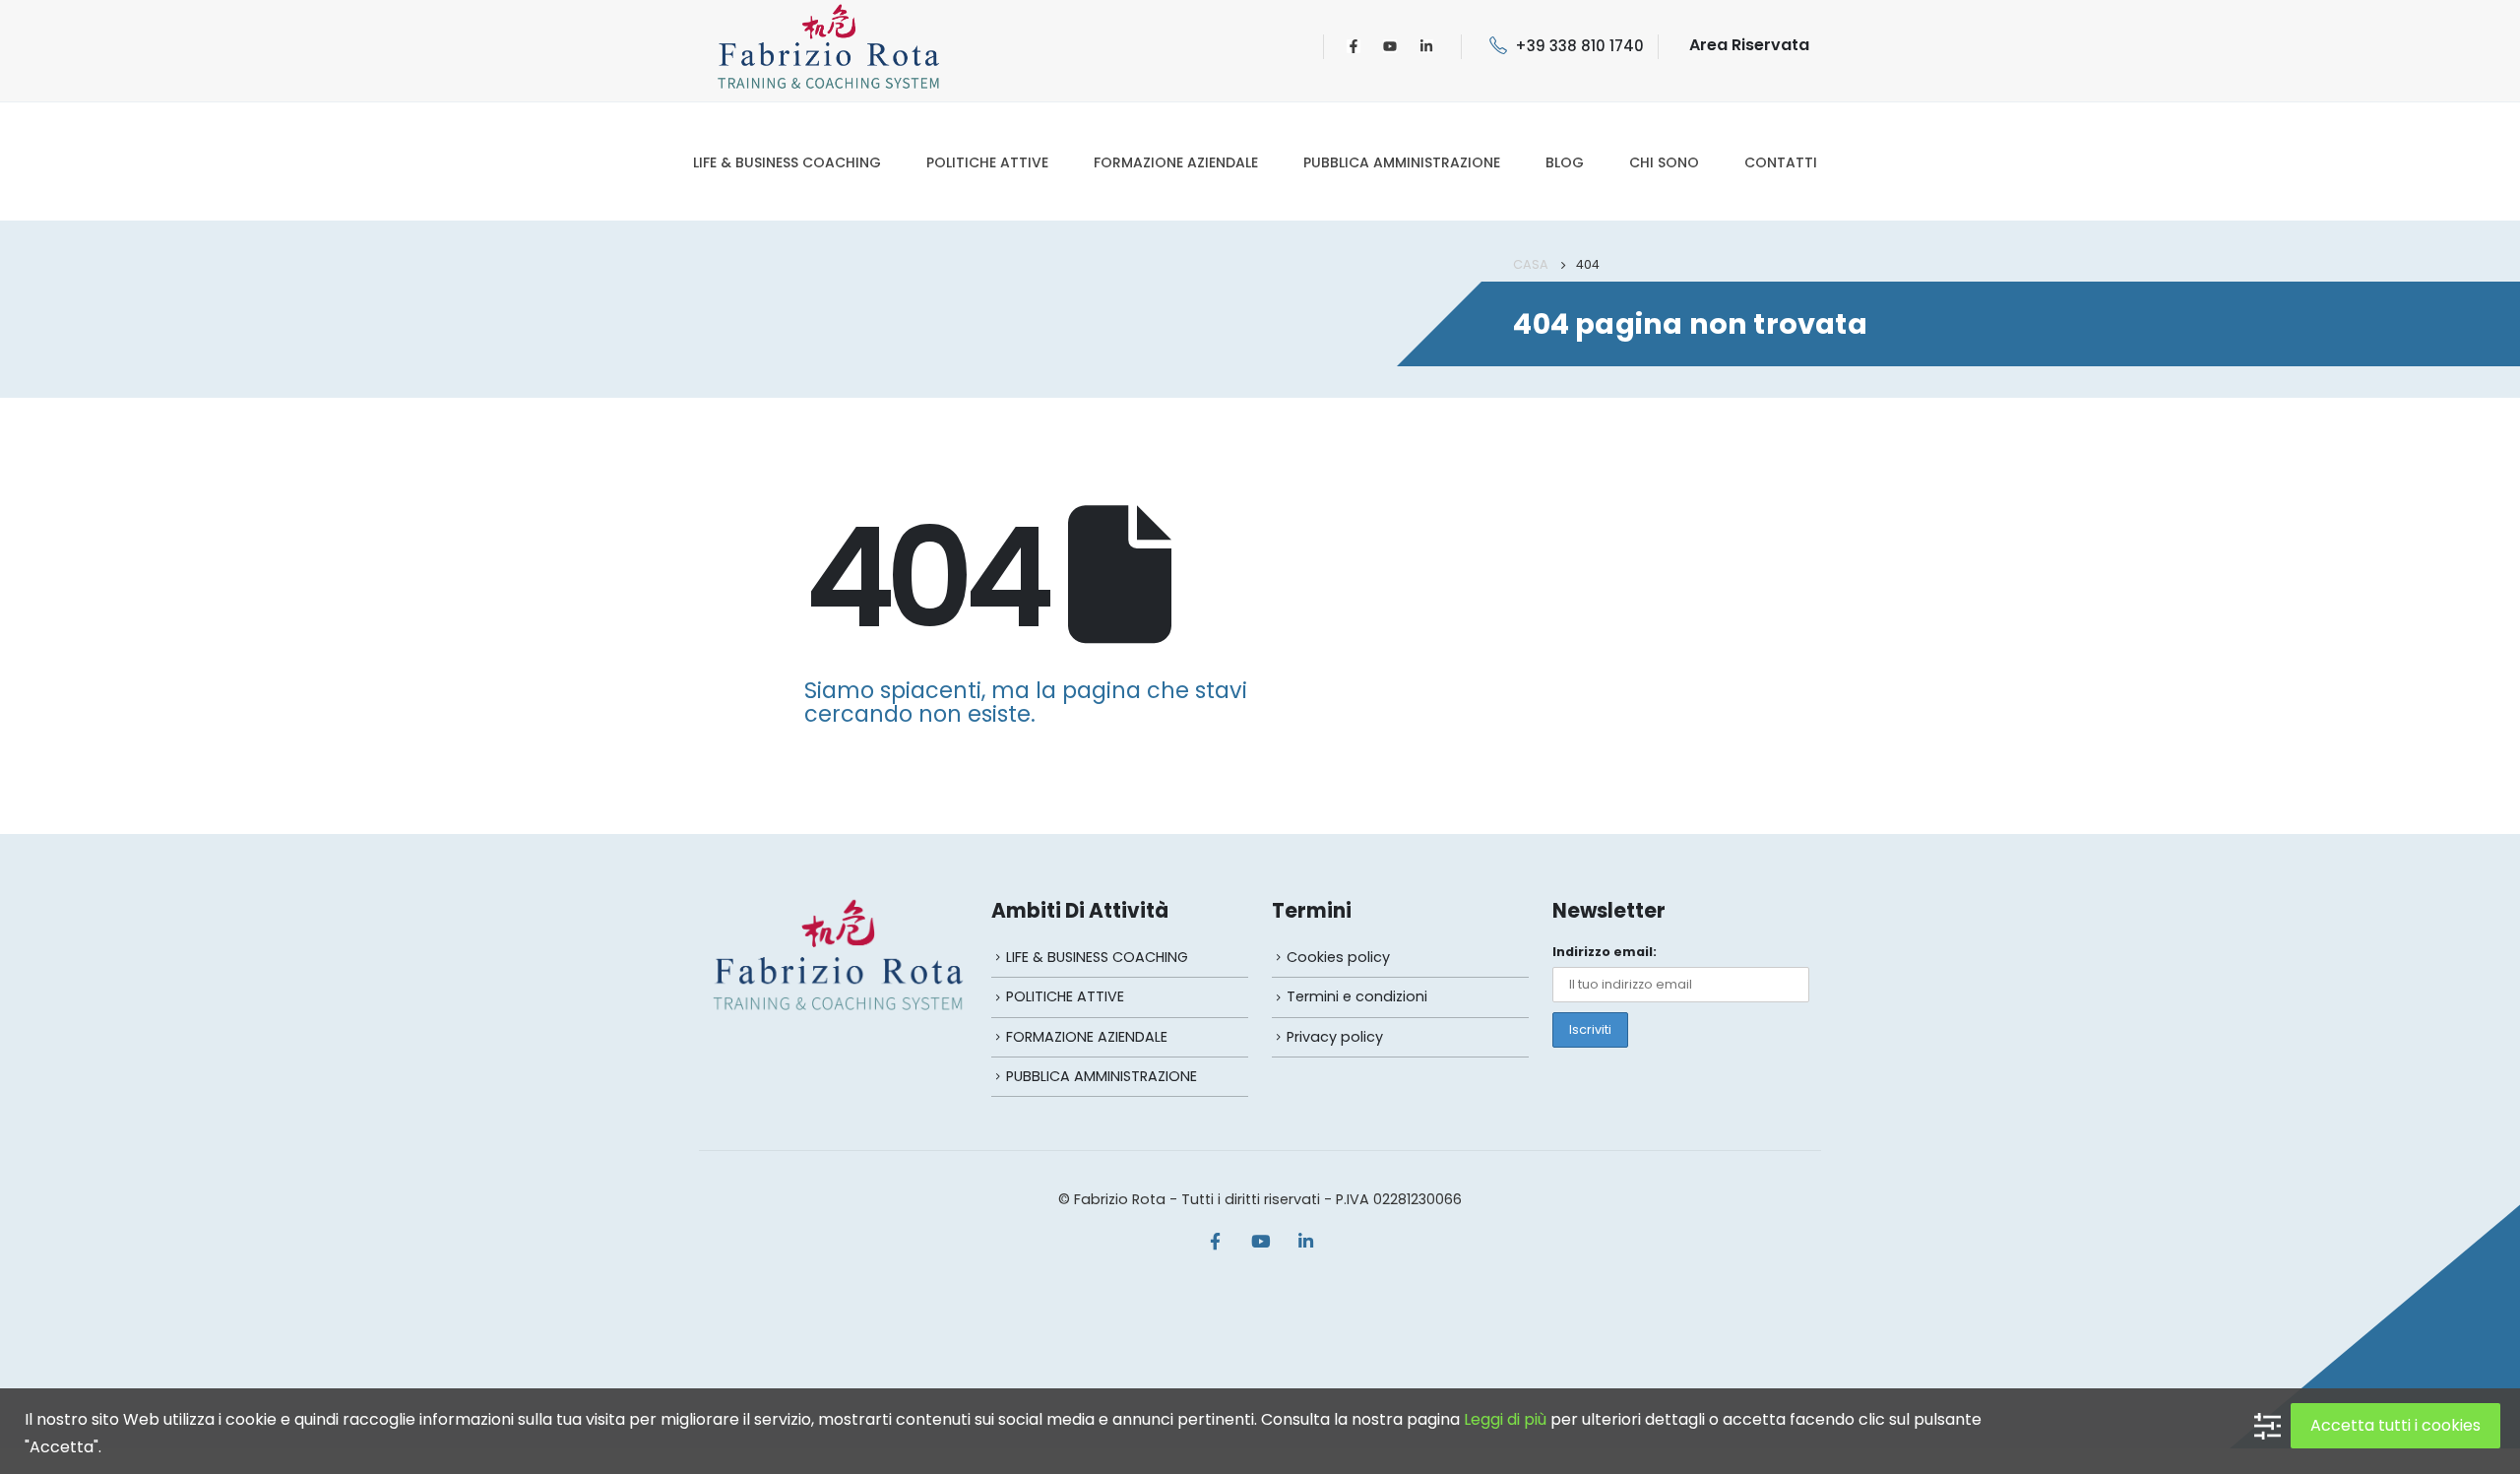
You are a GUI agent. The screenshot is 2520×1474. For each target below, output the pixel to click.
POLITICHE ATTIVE (987, 162)
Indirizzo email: (1605, 952)
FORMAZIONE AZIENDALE (1176, 162)
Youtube (1260, 1241)
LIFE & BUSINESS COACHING (787, 162)
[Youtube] (1390, 46)
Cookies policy (1338, 957)
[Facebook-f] (1354, 46)
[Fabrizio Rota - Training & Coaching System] (829, 46)
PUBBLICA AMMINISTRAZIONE (1402, 162)
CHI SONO (1664, 162)
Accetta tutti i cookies (2395, 1425)
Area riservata (1749, 45)
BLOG (1565, 162)
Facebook (1215, 1241)
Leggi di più (1505, 1419)
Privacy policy (1335, 1037)
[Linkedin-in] (1426, 46)
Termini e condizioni (1357, 996)
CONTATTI (1781, 162)
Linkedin (1305, 1241)
